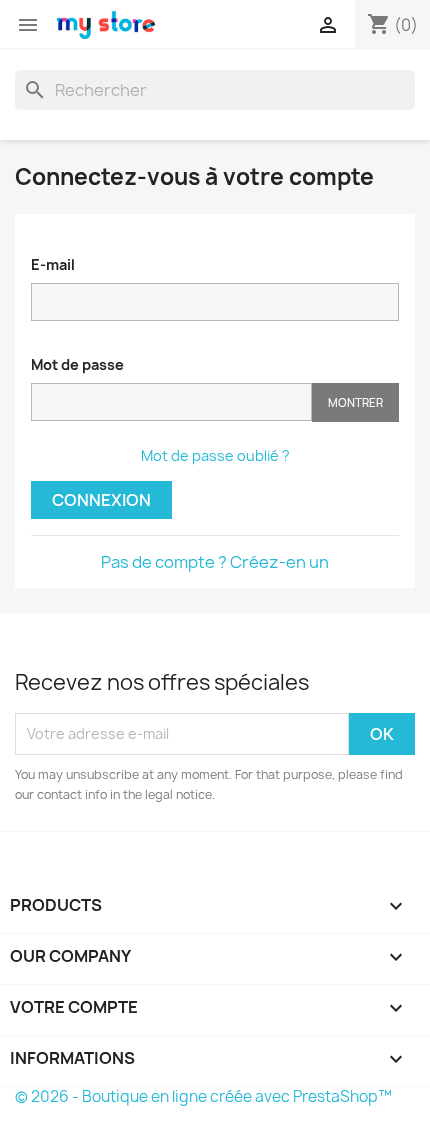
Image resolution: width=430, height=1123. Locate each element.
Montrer (355, 402)
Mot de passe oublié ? (215, 455)
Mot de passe (77, 364)
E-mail (53, 264)
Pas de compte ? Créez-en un (215, 562)
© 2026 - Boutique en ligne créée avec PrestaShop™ (203, 1096)
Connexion (101, 500)
